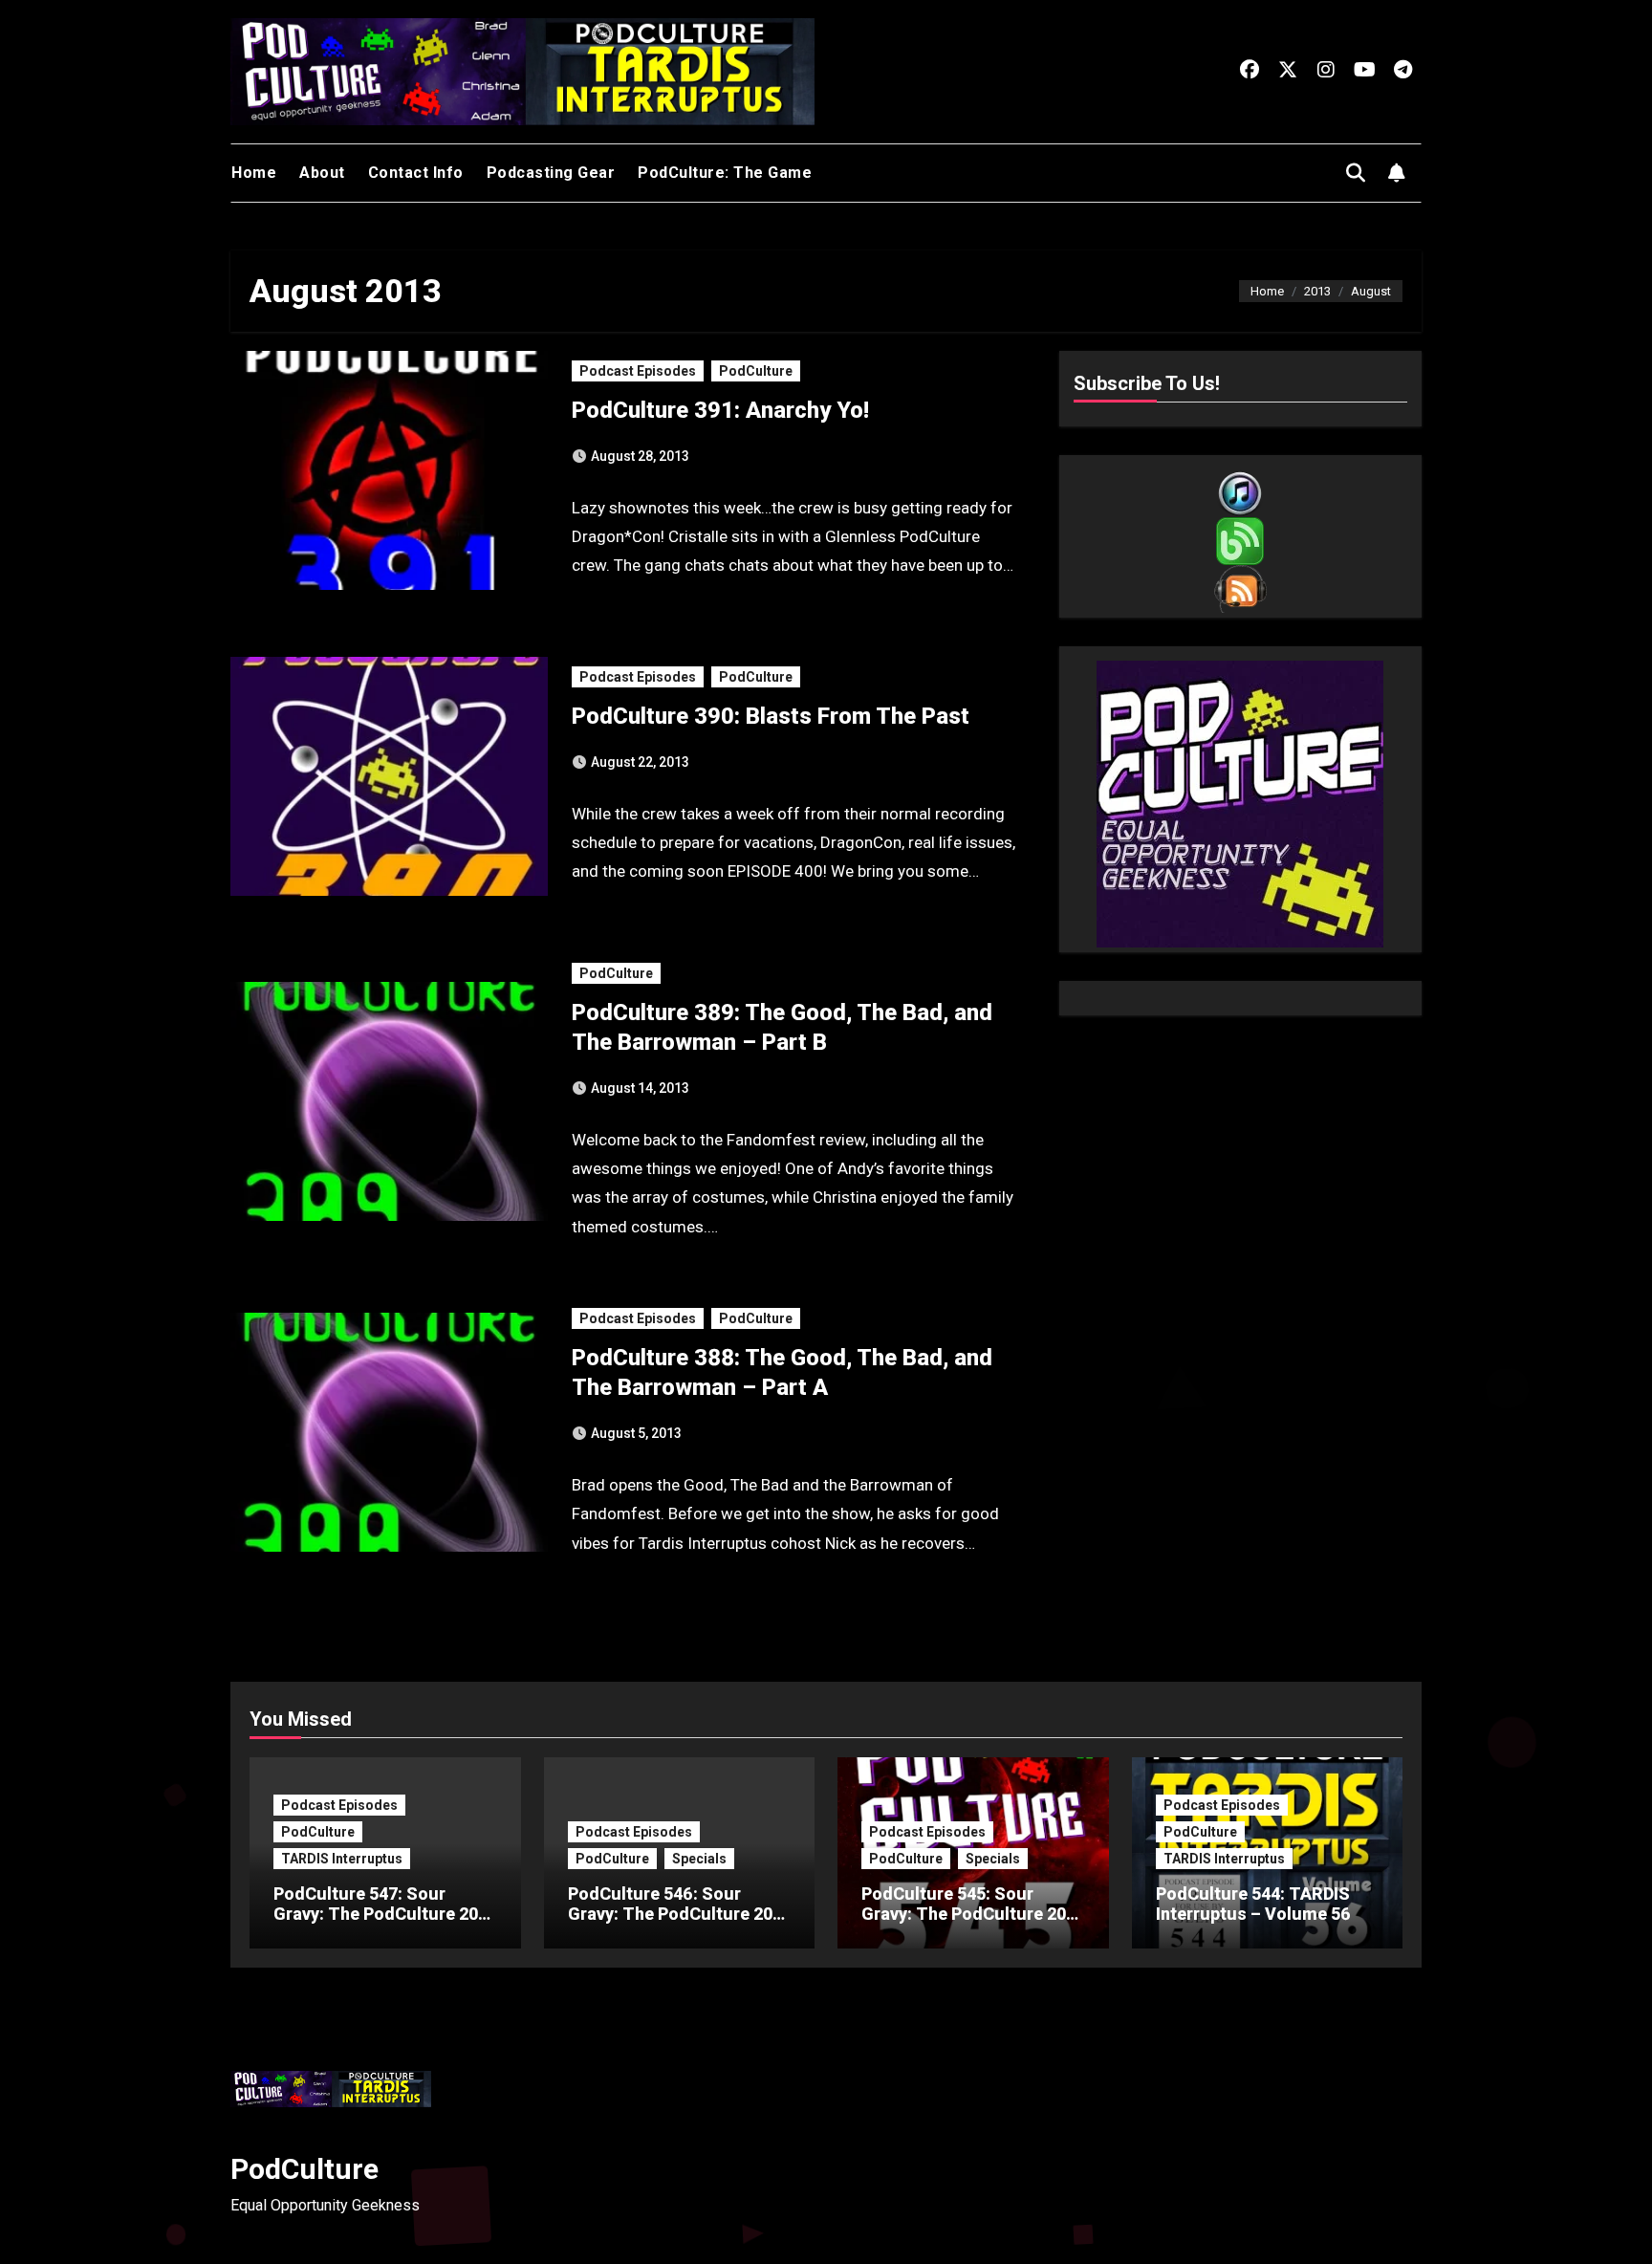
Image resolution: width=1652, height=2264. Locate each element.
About (322, 173)
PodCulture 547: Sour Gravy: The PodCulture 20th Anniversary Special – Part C (384, 1925)
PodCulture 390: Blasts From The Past (771, 716)
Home (254, 173)
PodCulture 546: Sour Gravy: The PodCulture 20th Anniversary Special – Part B (678, 1925)
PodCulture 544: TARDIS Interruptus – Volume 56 (1253, 1904)
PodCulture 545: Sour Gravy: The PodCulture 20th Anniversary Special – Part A (972, 1925)
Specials (699, 1859)
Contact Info (416, 173)
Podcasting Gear (551, 173)
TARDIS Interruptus (342, 1859)
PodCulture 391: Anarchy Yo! (720, 410)
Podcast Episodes (638, 371)
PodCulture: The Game (725, 173)
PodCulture (756, 371)
